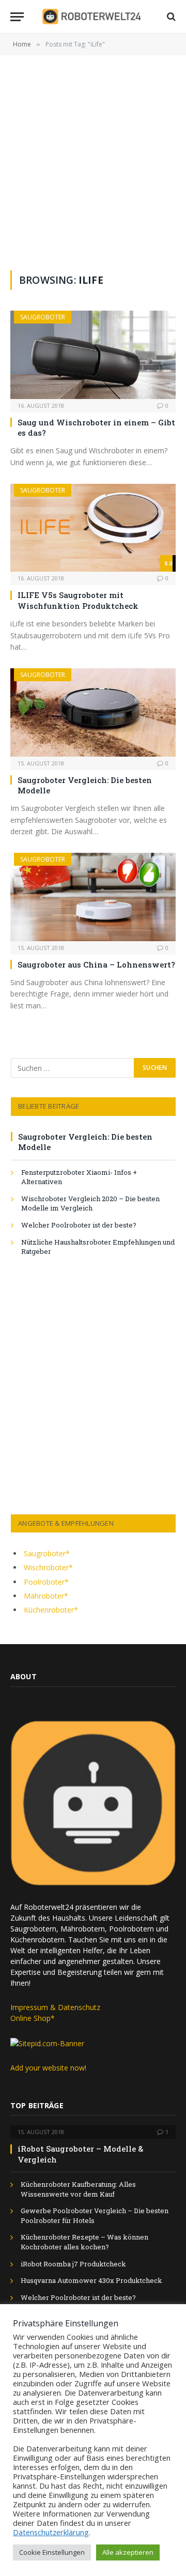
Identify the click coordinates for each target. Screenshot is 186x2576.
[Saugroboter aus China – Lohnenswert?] (93, 897)
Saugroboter (43, 317)
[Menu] (17, 17)
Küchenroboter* (51, 1610)
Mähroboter (44, 1596)
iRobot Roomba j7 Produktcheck (73, 2264)
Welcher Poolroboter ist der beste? (79, 1225)
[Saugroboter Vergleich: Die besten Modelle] (93, 712)
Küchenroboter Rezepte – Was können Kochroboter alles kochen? (84, 2242)
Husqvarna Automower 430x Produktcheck (91, 2280)
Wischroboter (46, 1567)
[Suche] (170, 17)
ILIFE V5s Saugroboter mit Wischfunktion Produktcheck (78, 600)
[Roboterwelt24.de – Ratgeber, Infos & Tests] (93, 17)
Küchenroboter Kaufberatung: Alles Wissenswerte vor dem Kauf (78, 2189)
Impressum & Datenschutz (55, 2007)
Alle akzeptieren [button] (128, 2552)
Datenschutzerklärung (51, 2532)
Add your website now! (48, 2068)
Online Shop (30, 2018)
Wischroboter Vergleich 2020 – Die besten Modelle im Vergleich (90, 1203)
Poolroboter (44, 1582)
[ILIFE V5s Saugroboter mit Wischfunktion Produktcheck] (93, 528)
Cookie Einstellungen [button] (52, 2552)
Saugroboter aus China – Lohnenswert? (96, 964)
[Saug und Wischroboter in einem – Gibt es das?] (93, 355)
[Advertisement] (93, 173)
